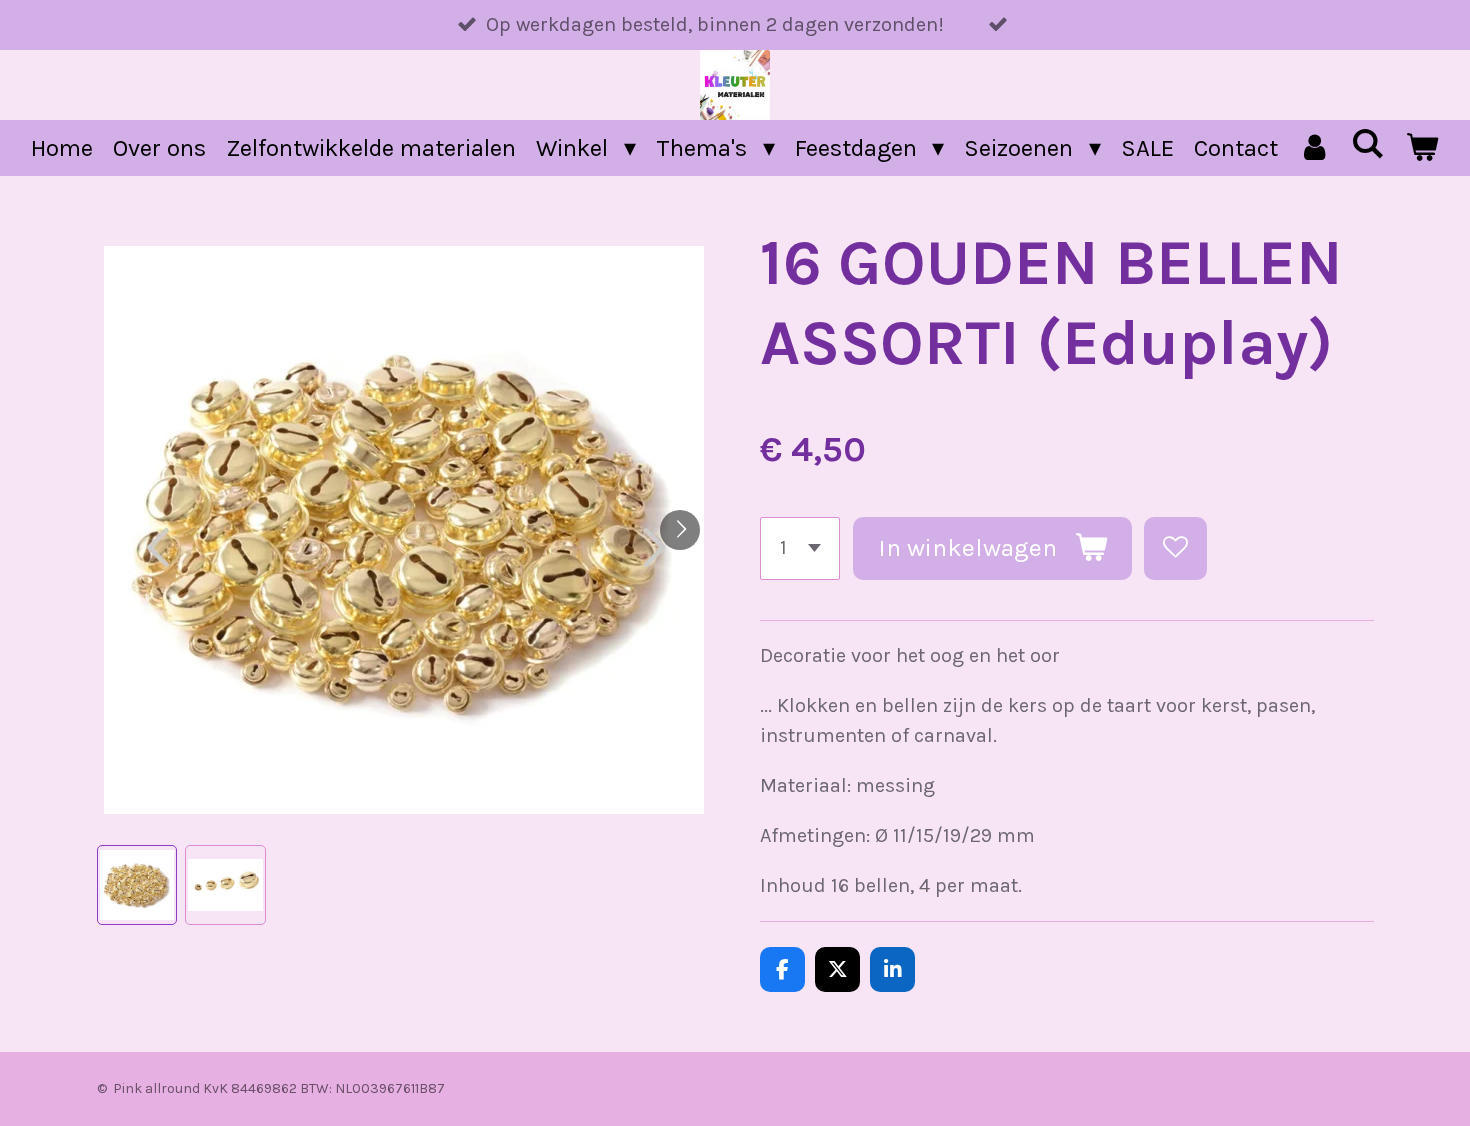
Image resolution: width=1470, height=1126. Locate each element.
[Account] (1315, 148)
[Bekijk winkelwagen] (1422, 148)
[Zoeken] (1368, 144)
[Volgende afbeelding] (680, 530)
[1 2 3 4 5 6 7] (800, 548)
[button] (137, 885)
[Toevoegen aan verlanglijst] (1175, 548)
